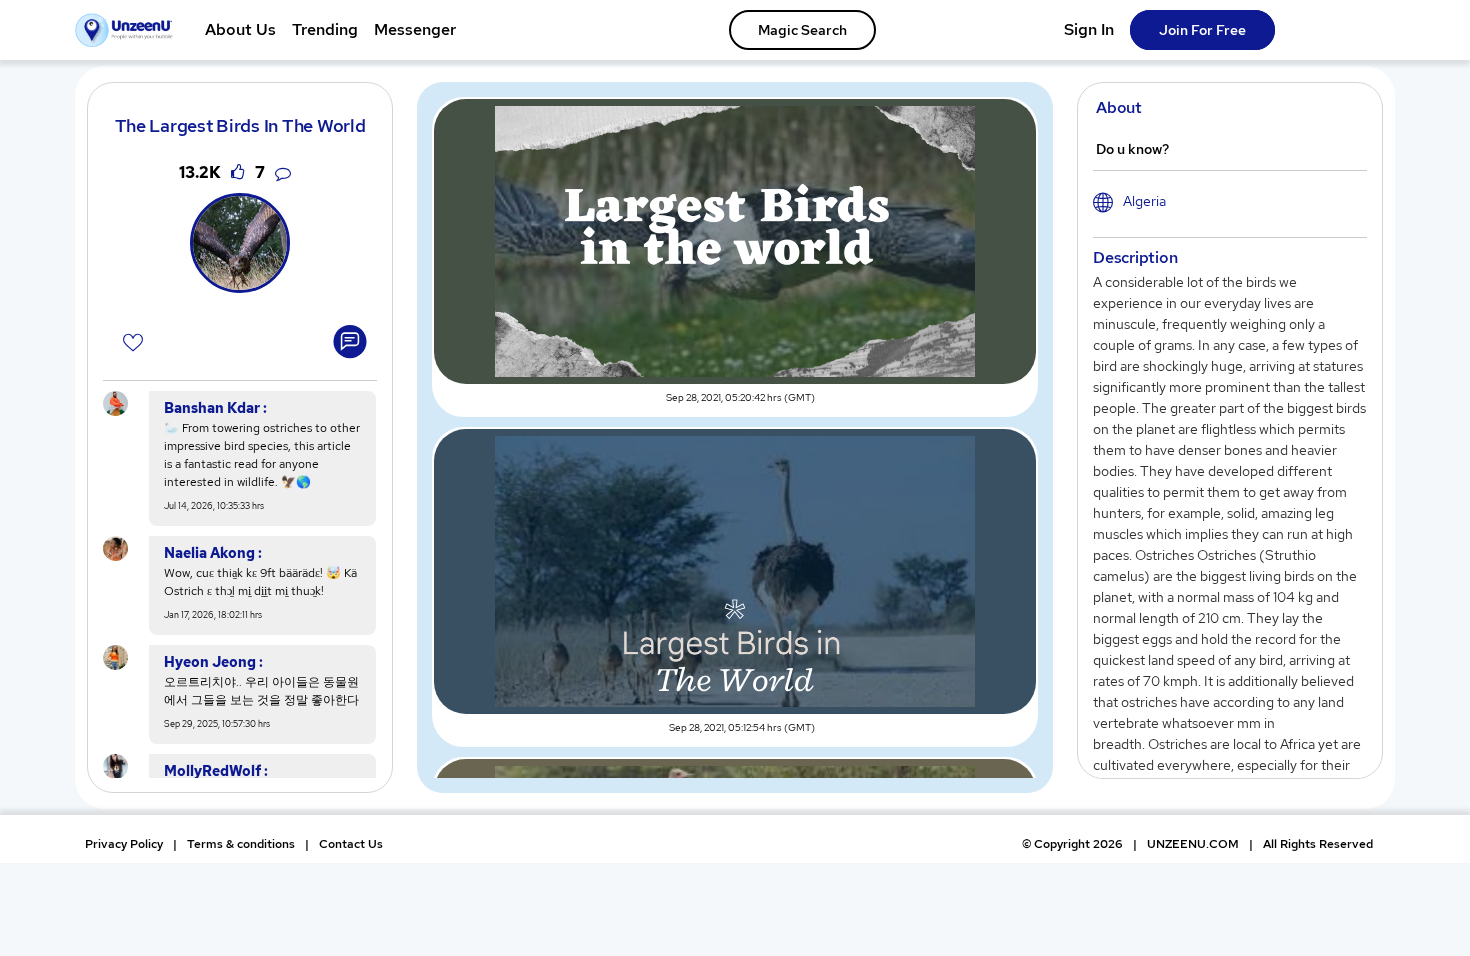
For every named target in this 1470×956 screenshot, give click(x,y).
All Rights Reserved (1318, 844)
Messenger (415, 29)
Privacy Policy (124, 844)
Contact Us (351, 844)
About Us (240, 29)
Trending (325, 29)
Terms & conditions (241, 844)
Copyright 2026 (1072, 844)
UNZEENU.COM (1193, 844)
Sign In (1089, 29)
